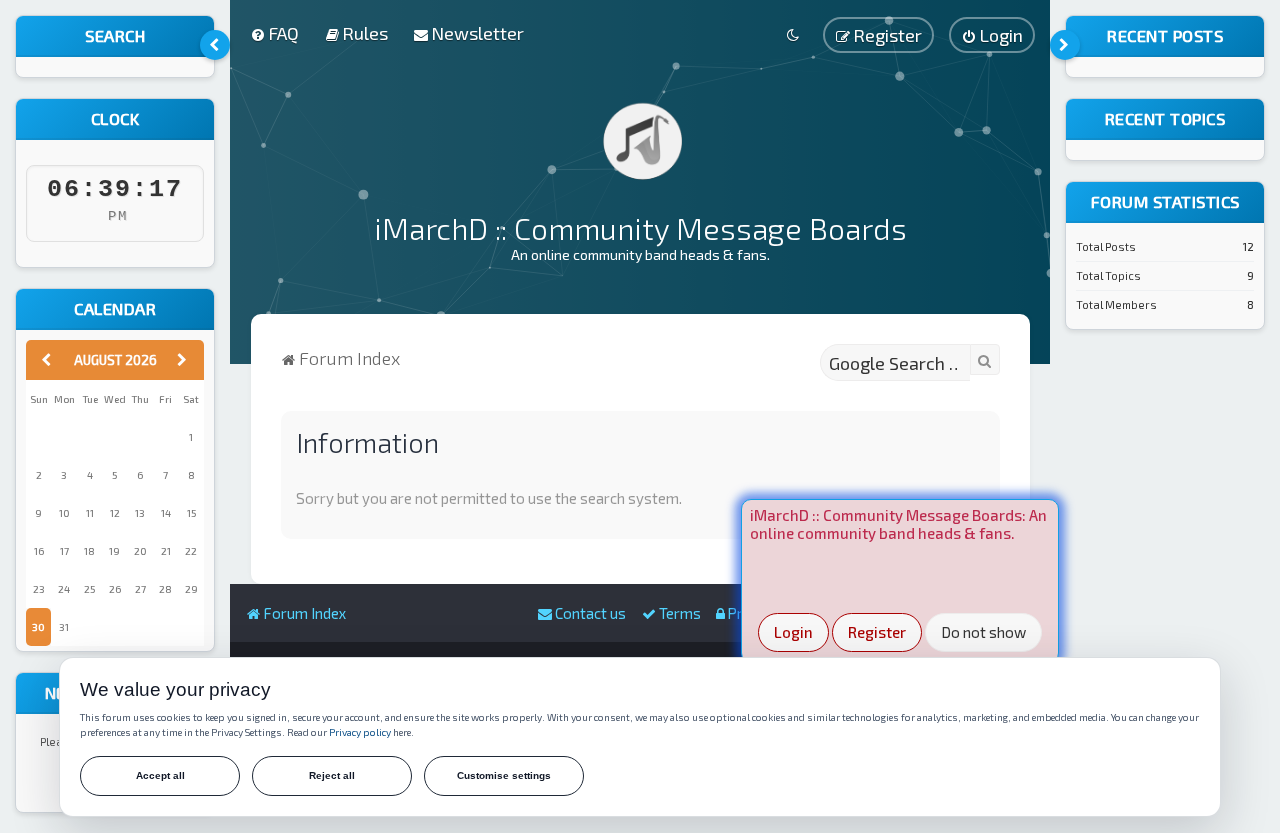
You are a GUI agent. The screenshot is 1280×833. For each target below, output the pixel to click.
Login (793, 632)
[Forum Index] (640, 140)
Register (877, 632)
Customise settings (504, 775)
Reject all (332, 775)
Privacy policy (360, 732)
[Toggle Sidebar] (215, 45)
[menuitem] (274, 33)
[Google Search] (985, 359)
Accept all (160, 775)
